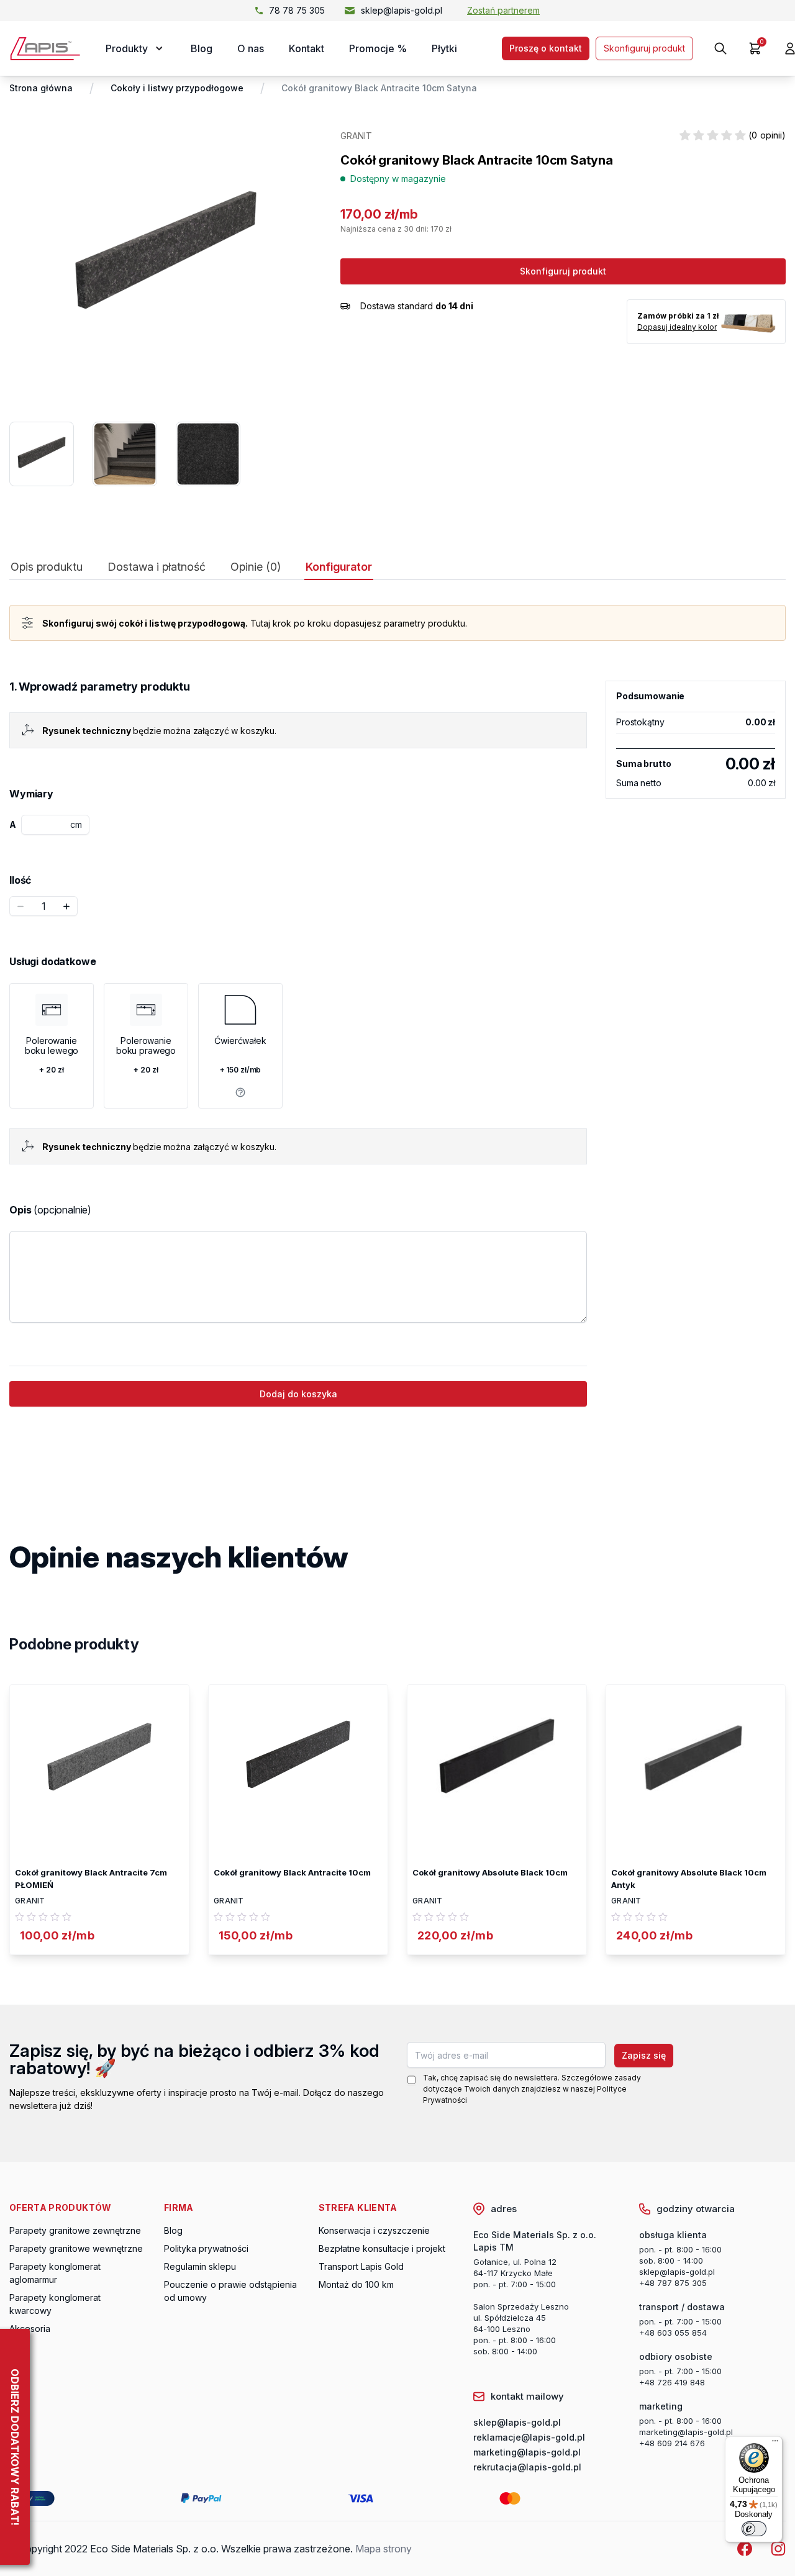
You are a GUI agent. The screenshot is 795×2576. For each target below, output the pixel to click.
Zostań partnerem (503, 10)
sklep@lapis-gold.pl (402, 10)
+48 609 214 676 (672, 2443)
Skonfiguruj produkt (644, 48)
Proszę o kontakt (546, 48)
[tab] (47, 570)
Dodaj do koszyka (298, 1394)
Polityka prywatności (206, 2248)
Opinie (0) (256, 567)
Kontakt (307, 48)
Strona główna (41, 88)
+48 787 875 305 (673, 2283)
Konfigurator (339, 567)
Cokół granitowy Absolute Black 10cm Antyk (689, 1879)
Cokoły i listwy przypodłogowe (177, 88)
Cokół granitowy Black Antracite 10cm (292, 1872)
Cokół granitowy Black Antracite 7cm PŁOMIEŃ (91, 1879)
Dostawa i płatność (157, 567)
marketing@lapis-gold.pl (686, 2432)
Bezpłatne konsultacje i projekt (382, 2248)
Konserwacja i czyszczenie (374, 2230)
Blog (202, 48)
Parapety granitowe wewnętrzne (76, 2248)
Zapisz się (644, 2055)
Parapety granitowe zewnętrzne (75, 2230)
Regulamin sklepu (200, 2266)
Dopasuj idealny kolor (677, 327)
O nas (251, 48)
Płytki (444, 48)
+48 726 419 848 (672, 2382)
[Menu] (775, 2444)
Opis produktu (47, 567)
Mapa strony (384, 2549)
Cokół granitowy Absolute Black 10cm (490, 1872)
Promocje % (378, 48)
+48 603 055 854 (673, 2333)
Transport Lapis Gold (361, 2266)
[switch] (754, 2529)
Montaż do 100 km (356, 2284)
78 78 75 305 (297, 10)
